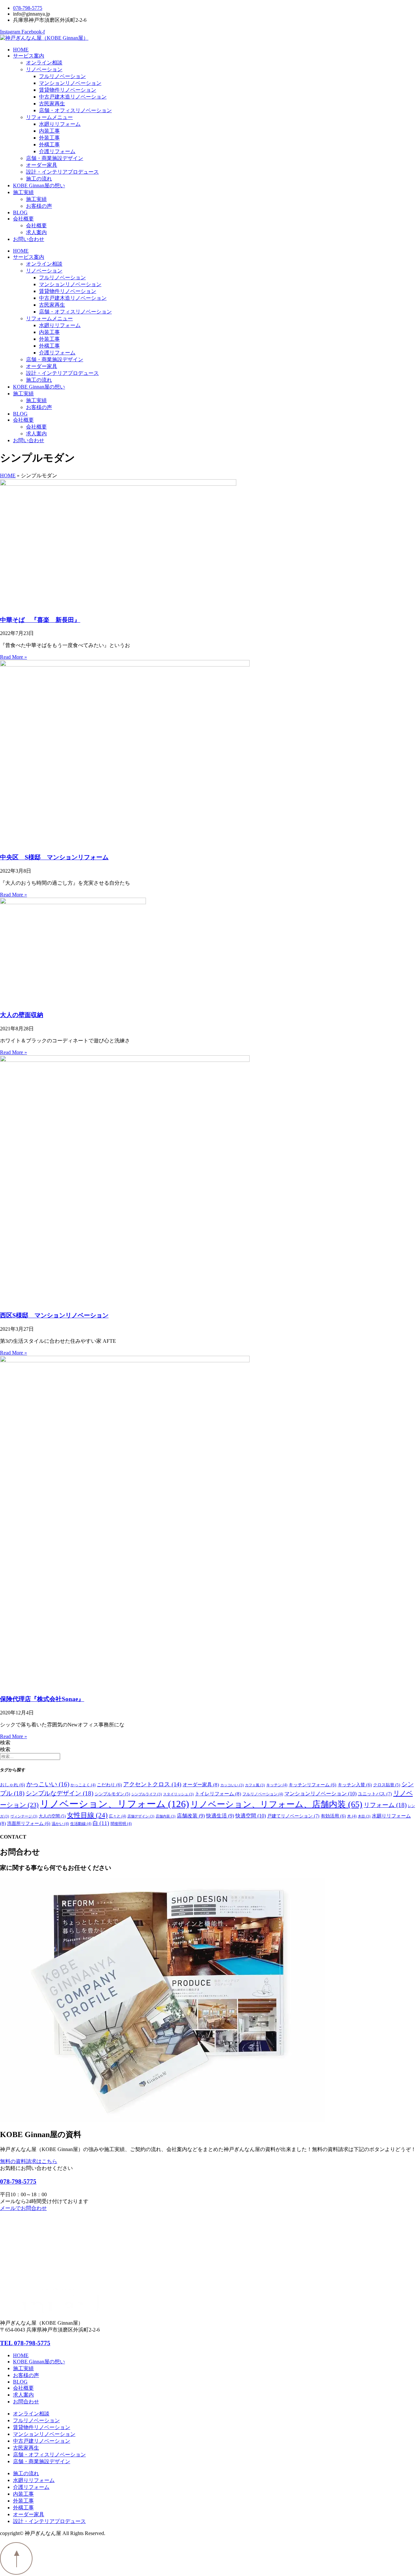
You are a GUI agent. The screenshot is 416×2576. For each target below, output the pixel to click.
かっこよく (83, 1785)
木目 (364, 1816)
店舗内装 (166, 1816)
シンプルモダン (112, 1794)
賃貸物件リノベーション (68, 90)
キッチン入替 (355, 1785)
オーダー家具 (42, 165)
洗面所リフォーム (29, 1823)
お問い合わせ (29, 239)
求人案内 (36, 232)
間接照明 (121, 1824)
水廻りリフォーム (60, 124)
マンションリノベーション (70, 83)
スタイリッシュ (178, 1794)
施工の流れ (39, 179)
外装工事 (49, 138)
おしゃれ (13, 1785)
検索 (5, 1743)
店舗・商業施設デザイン (55, 158)
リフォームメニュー (49, 117)
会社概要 (23, 219)
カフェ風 (255, 1785)
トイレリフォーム (218, 1794)
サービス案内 (29, 56)
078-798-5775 (18, 2181)
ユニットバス (375, 1794)
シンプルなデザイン (59, 1793)
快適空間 (251, 1816)
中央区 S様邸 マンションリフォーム (54, 857)
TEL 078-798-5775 (25, 2343)
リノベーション (44, 69)
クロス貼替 (387, 1785)
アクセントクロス (152, 1784)
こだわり (109, 1785)
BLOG (20, 212)
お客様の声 (39, 206)
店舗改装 (191, 1816)
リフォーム (385, 1805)
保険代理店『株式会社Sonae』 (42, 1699)
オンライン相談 (44, 63)
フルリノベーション (62, 76)
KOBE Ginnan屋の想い (39, 185)
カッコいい (232, 1785)
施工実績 (23, 192)
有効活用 (333, 1816)
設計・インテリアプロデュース (62, 172)
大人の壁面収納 (22, 1015)
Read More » (13, 657)
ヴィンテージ (24, 1816)
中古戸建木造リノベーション (73, 97)
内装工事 (49, 131)
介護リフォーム (57, 151)
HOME (21, 50)
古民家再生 (52, 104)
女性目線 (87, 1815)
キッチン (277, 1785)
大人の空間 (52, 1816)
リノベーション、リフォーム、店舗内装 (276, 1804)
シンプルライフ (147, 1794)
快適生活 (220, 1816)
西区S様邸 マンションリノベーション (54, 1315)
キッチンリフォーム (312, 1785)
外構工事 (49, 145)
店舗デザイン (141, 1816)
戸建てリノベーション (293, 1816)
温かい (60, 1824)
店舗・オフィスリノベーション (75, 110)
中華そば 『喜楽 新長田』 (40, 620)
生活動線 (81, 1824)
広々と (117, 1816)
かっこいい (48, 1784)
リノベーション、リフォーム (115, 1804)
